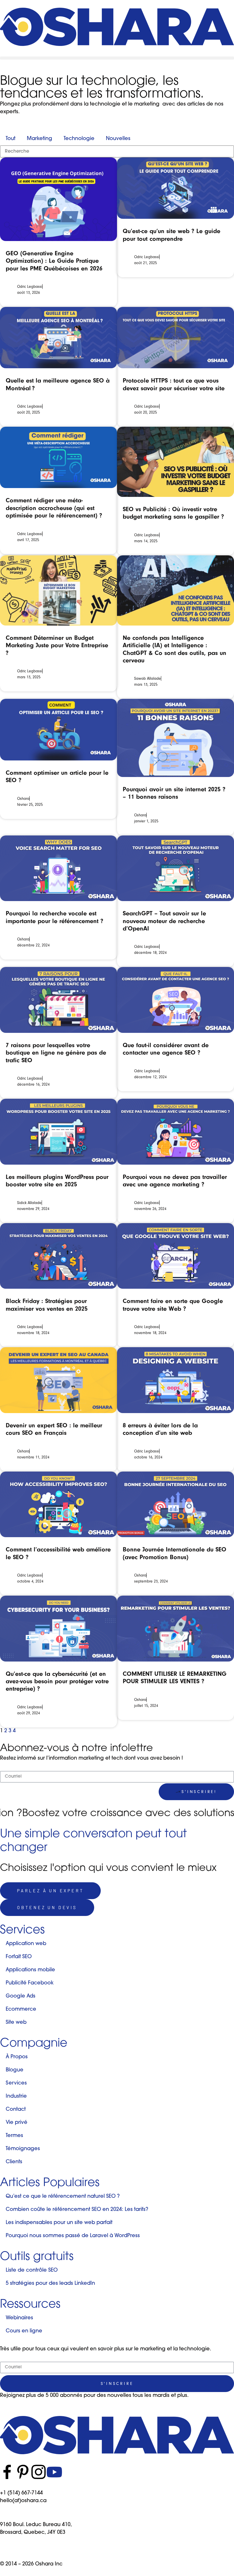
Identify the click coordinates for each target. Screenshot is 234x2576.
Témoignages (23, 2149)
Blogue (15, 2070)
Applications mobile (30, 1970)
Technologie (79, 139)
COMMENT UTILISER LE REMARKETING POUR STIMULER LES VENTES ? (175, 1677)
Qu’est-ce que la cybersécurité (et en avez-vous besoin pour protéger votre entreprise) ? (57, 1681)
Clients (14, 2162)
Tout (11, 139)
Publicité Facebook (30, 1983)
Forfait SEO (19, 1957)
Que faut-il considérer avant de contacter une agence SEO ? (166, 1049)
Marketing (40, 139)
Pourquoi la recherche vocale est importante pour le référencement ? (55, 917)
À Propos (17, 2057)
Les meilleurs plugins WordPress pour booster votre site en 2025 (57, 1181)
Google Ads (21, 1996)
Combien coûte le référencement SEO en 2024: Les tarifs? (77, 2210)
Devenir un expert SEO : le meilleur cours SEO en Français (54, 1429)
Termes (14, 2136)
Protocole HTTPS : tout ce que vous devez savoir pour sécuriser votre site (174, 384)
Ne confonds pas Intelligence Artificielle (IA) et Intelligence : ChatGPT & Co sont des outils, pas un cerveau (175, 649)
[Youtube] (54, 2472)
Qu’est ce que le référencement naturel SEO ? (63, 2197)
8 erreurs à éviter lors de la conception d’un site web (160, 1429)
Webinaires (19, 2318)
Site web (16, 2023)
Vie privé (17, 2123)
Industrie (16, 2097)
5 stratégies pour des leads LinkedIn (50, 2284)
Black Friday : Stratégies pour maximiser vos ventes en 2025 (47, 1305)
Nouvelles (118, 139)
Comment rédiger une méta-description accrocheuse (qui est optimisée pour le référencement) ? (54, 508)
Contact (16, 2110)
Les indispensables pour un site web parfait (59, 2223)
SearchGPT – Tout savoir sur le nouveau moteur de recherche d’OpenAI (164, 921)
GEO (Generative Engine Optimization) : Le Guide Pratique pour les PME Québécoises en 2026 (54, 261)
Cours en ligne (24, 2331)
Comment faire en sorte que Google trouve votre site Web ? (173, 1305)
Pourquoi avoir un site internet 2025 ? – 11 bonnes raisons (174, 793)
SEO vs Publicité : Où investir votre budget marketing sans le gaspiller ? (173, 513)
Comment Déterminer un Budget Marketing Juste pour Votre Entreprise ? (57, 645)
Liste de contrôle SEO (32, 2271)
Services (16, 2083)
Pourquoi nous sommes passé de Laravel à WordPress (73, 2236)
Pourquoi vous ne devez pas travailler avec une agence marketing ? (175, 1181)
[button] (117, 58)
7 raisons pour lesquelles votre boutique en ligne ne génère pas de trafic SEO (56, 1053)
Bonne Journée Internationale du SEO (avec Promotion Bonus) (175, 1553)
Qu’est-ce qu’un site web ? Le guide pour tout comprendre (172, 235)
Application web (26, 1944)
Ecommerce (21, 2010)
